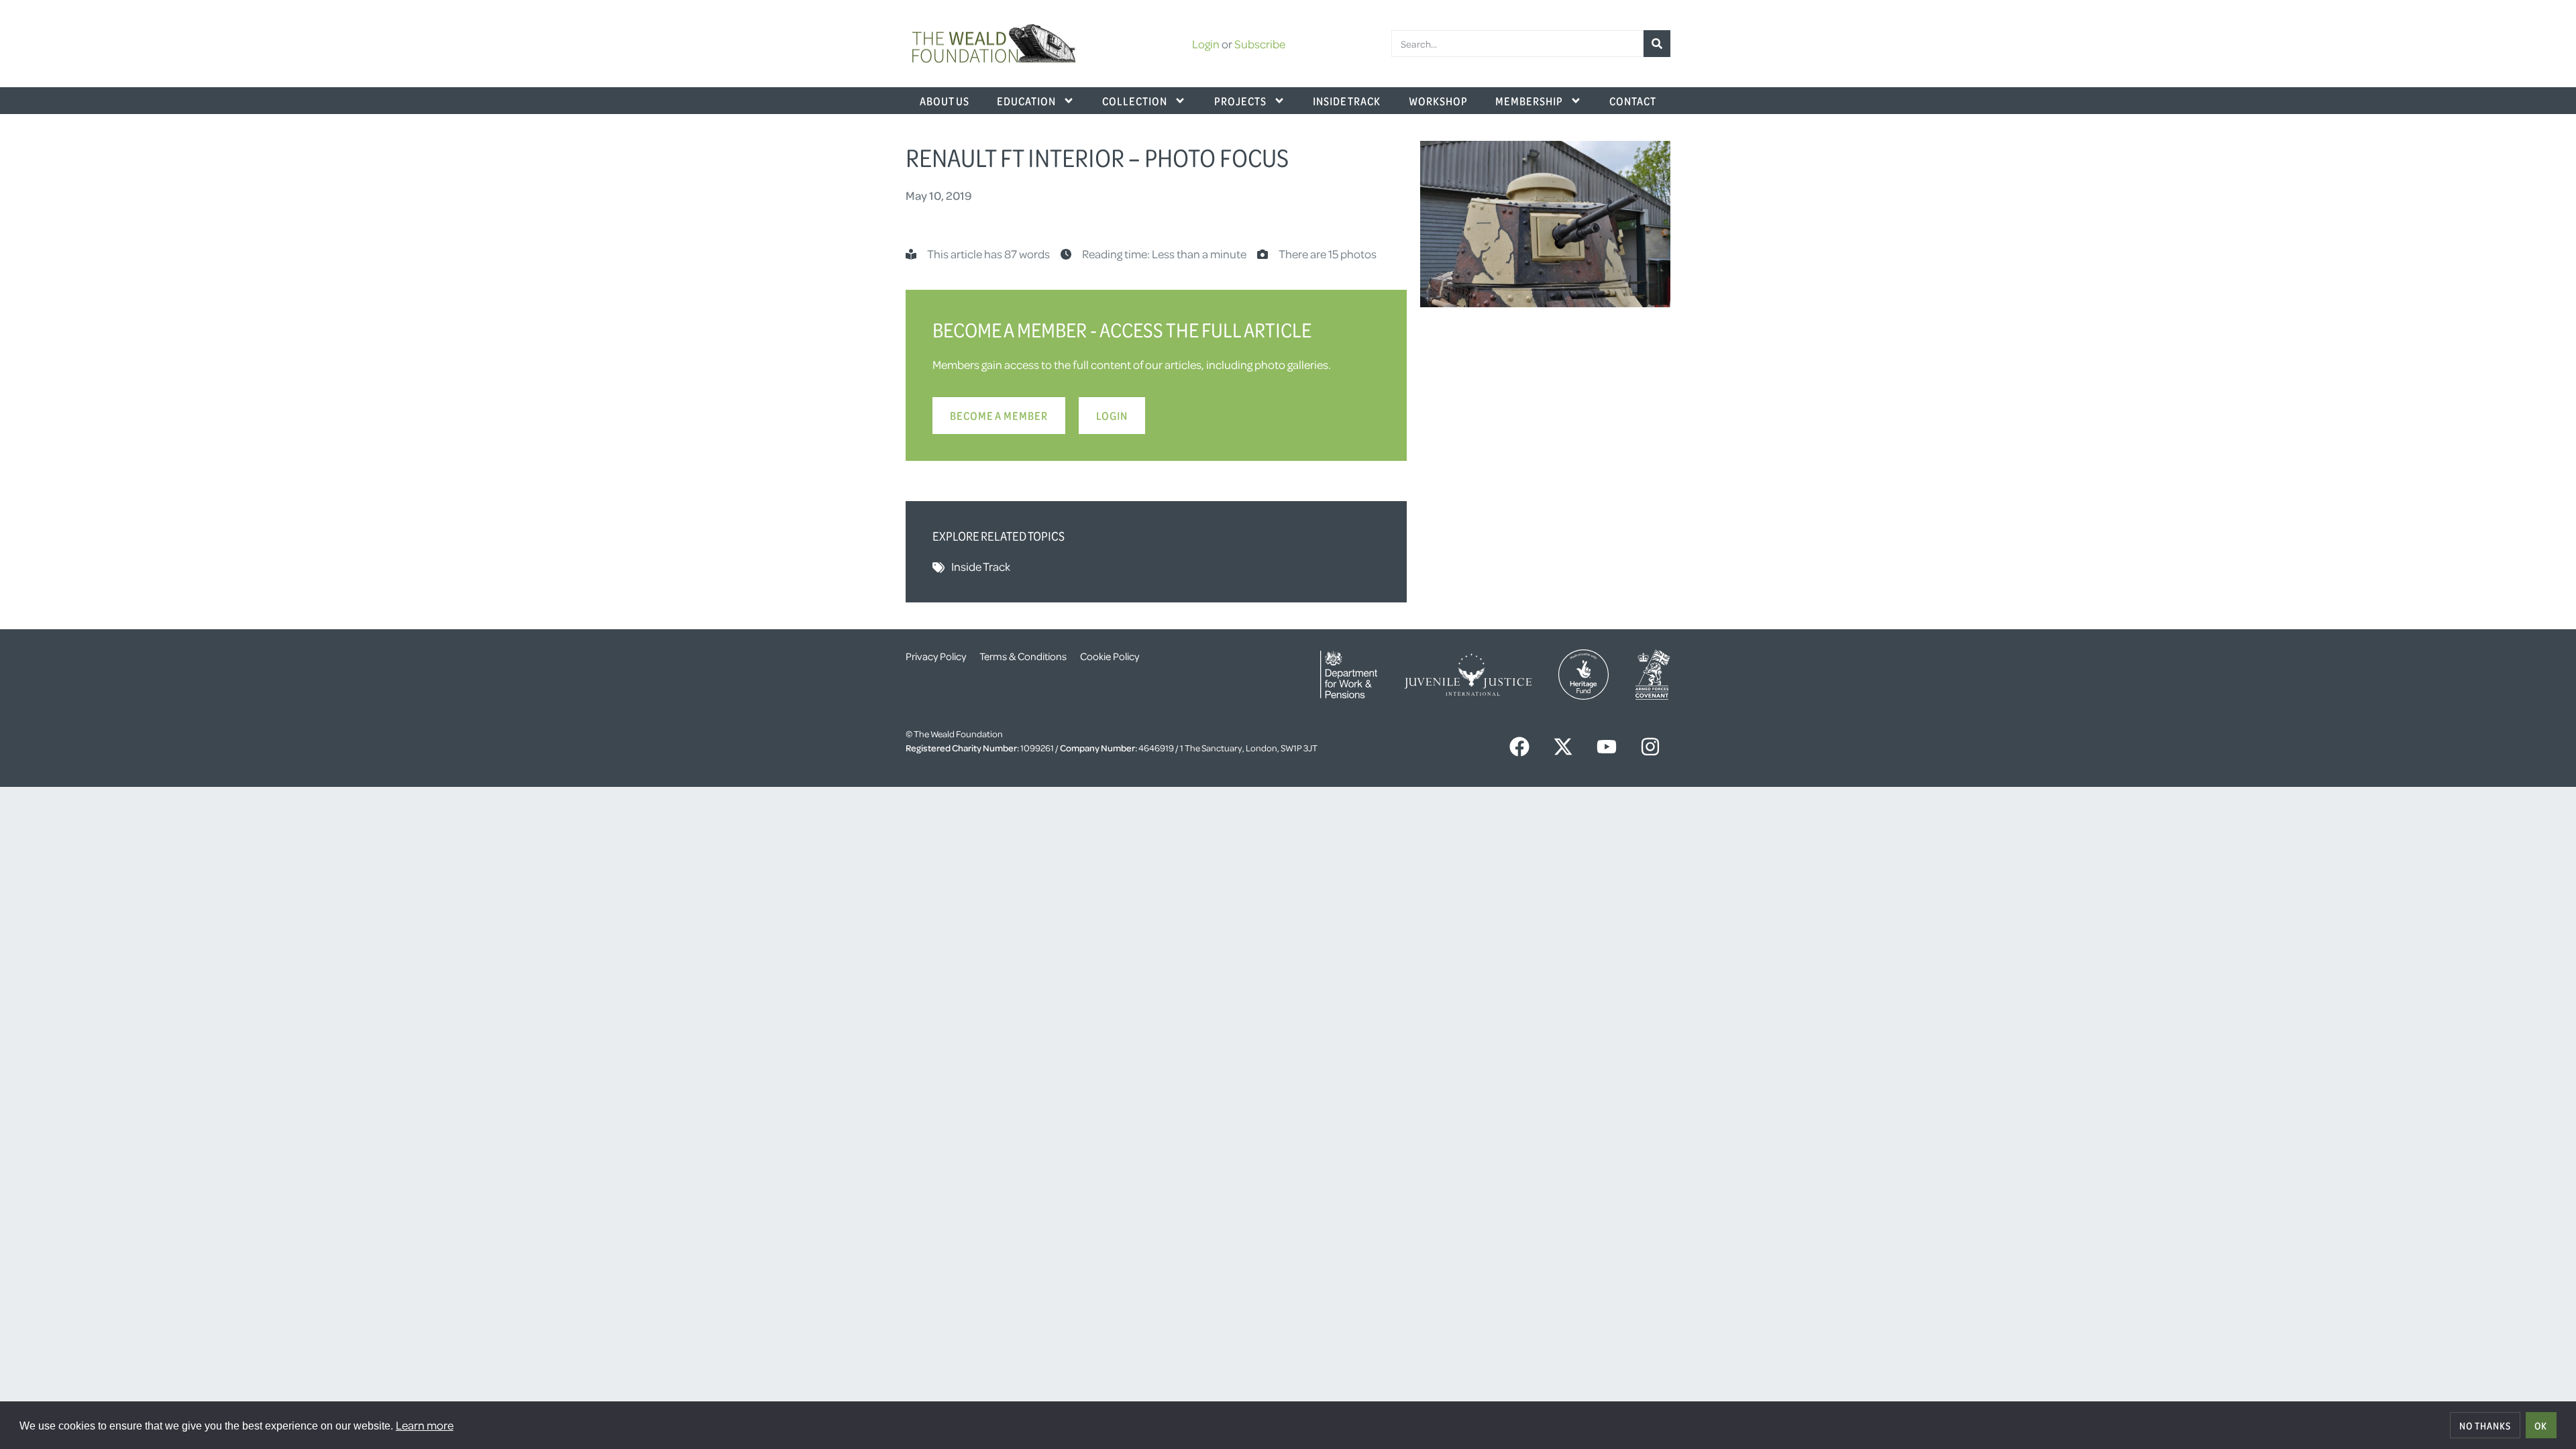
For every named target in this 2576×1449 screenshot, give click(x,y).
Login (1206, 44)
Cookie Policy (1110, 656)
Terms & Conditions (1023, 656)
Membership (1529, 101)
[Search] (1657, 44)
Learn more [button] (425, 1425)
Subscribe (1260, 44)
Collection (1135, 101)
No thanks (2485, 1426)
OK (2541, 1426)
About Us (945, 101)
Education (1026, 101)
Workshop (1438, 101)
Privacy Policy (936, 656)
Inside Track (1347, 101)
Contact (1633, 101)
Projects (1240, 101)
